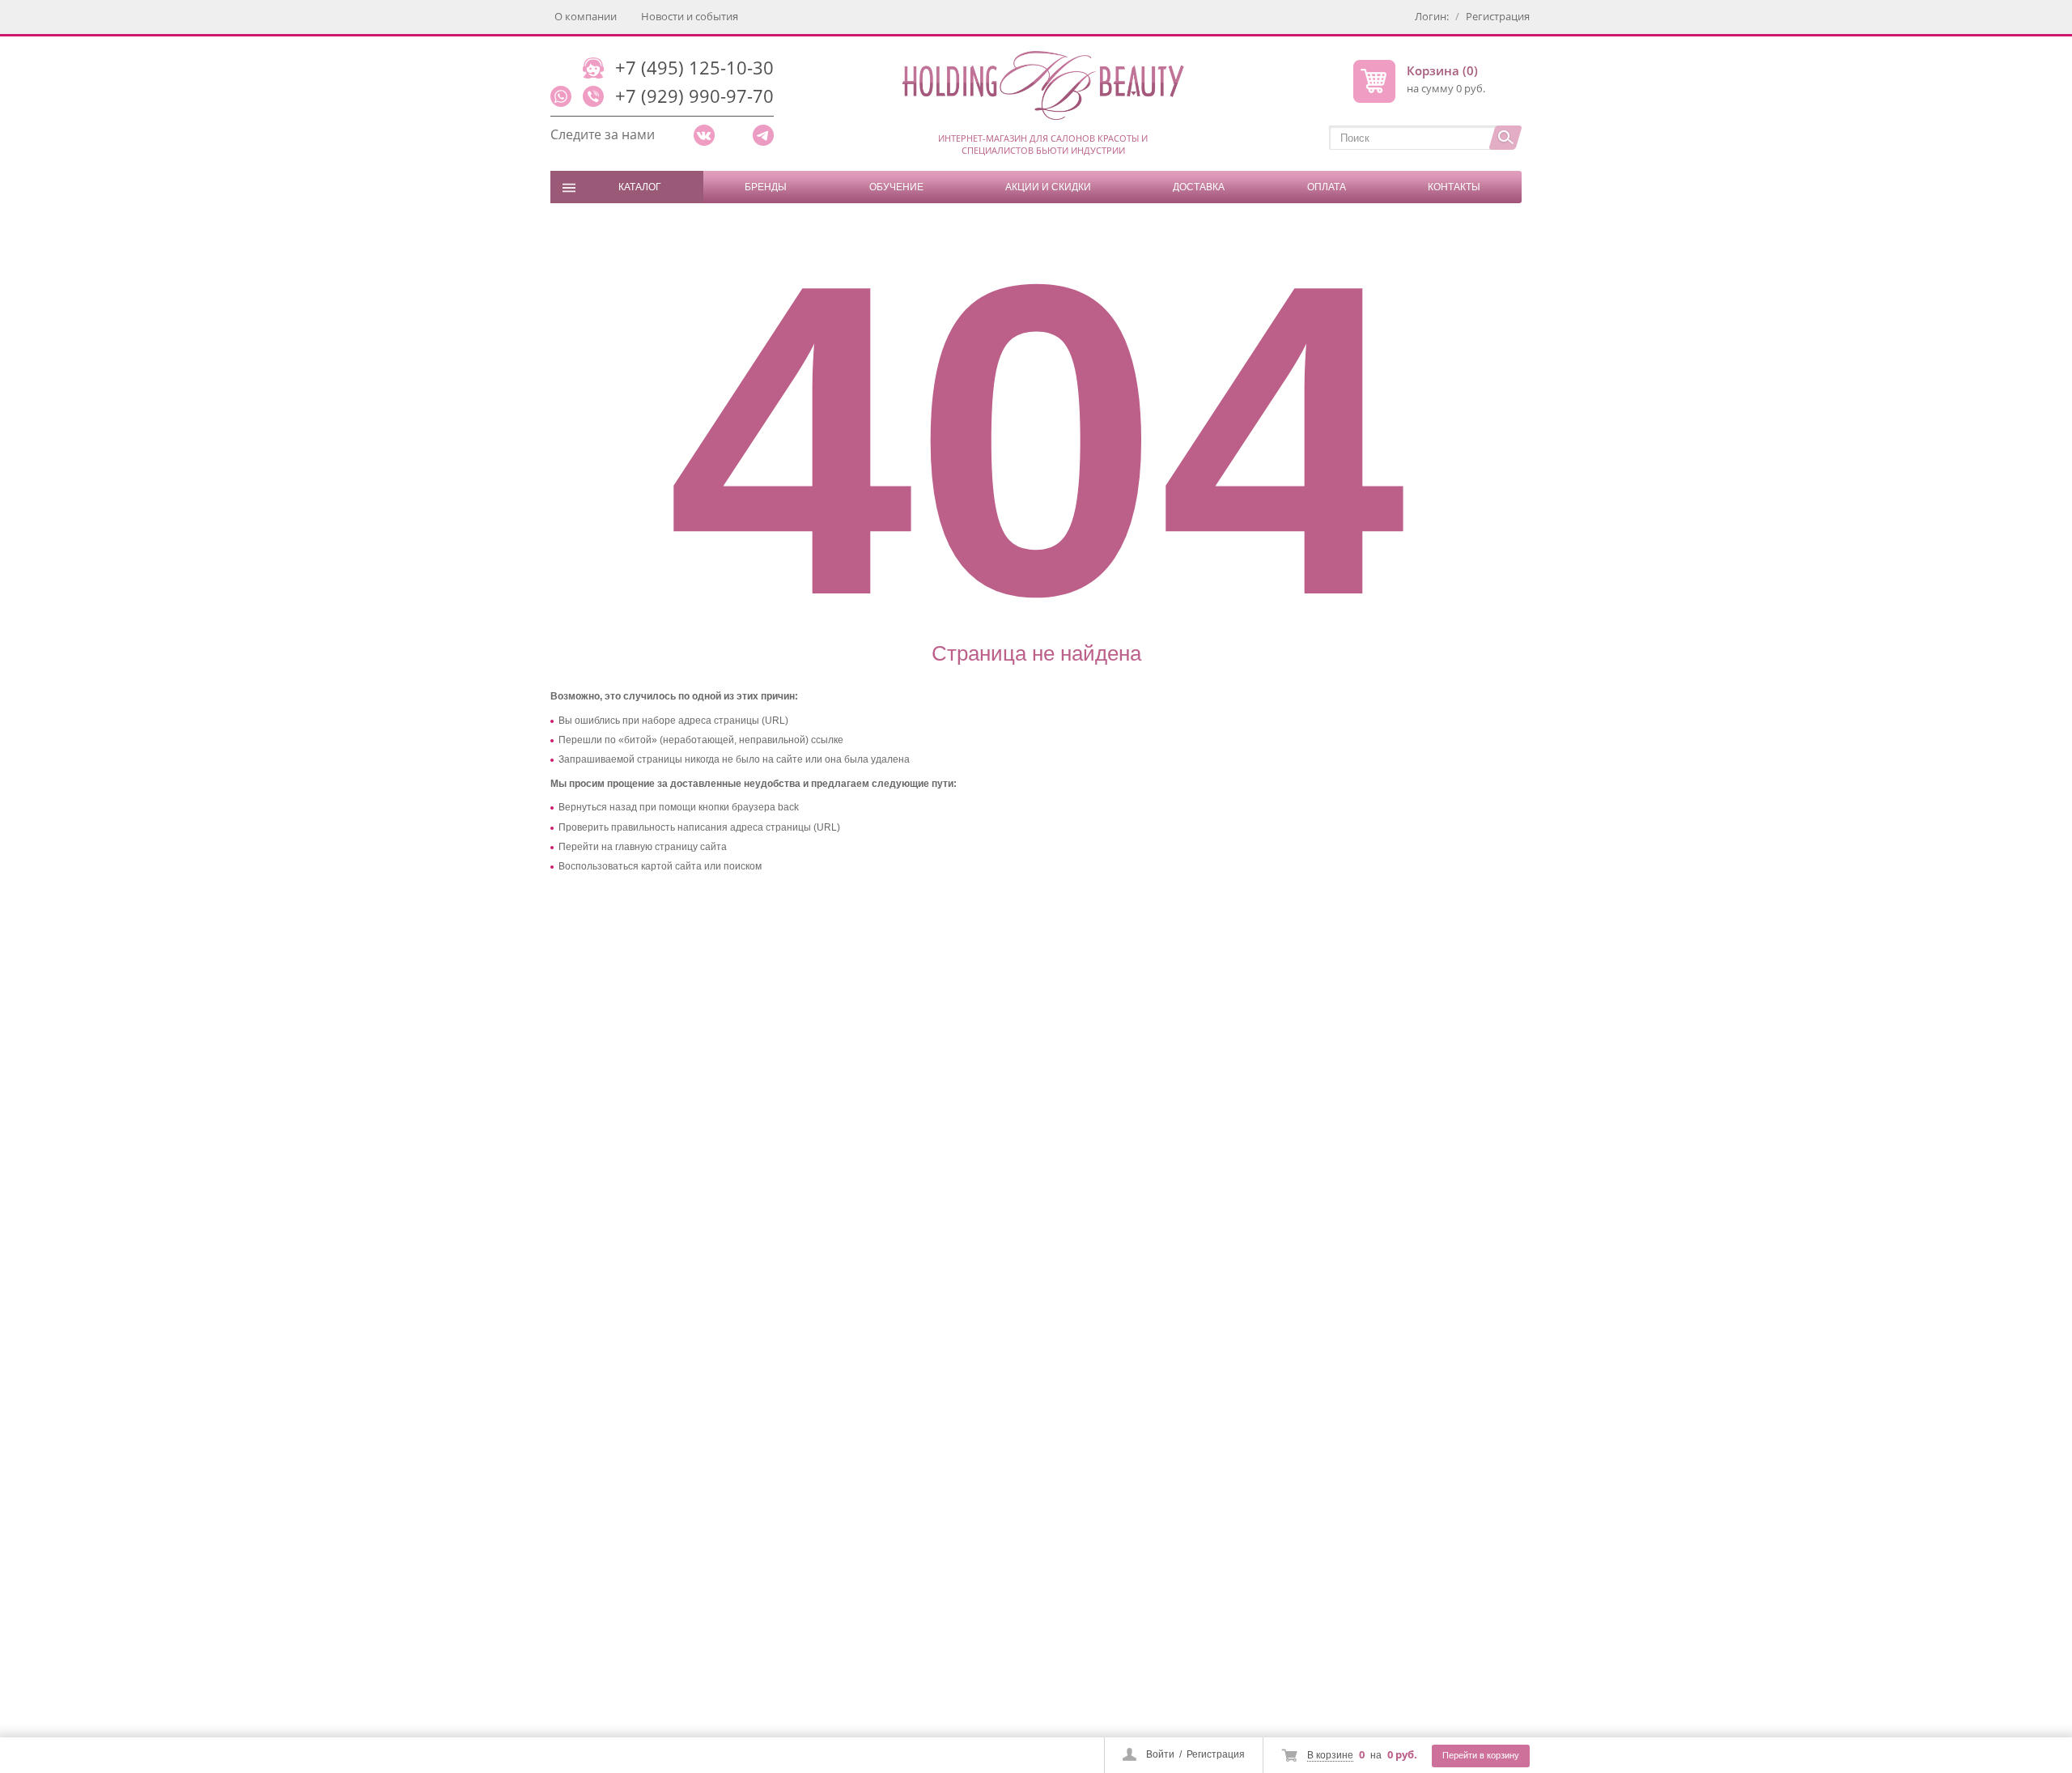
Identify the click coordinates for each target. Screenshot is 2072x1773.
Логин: (1432, 16)
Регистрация (1216, 1754)
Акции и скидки (1048, 187)
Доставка (1199, 187)
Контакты (1454, 187)
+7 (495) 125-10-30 (694, 67)
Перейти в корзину (1481, 1755)
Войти (1160, 1754)
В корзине (1330, 1755)
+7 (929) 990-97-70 (694, 96)
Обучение (896, 187)
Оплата (1327, 187)
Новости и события (690, 16)
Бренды (766, 187)
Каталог (640, 187)
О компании (586, 16)
